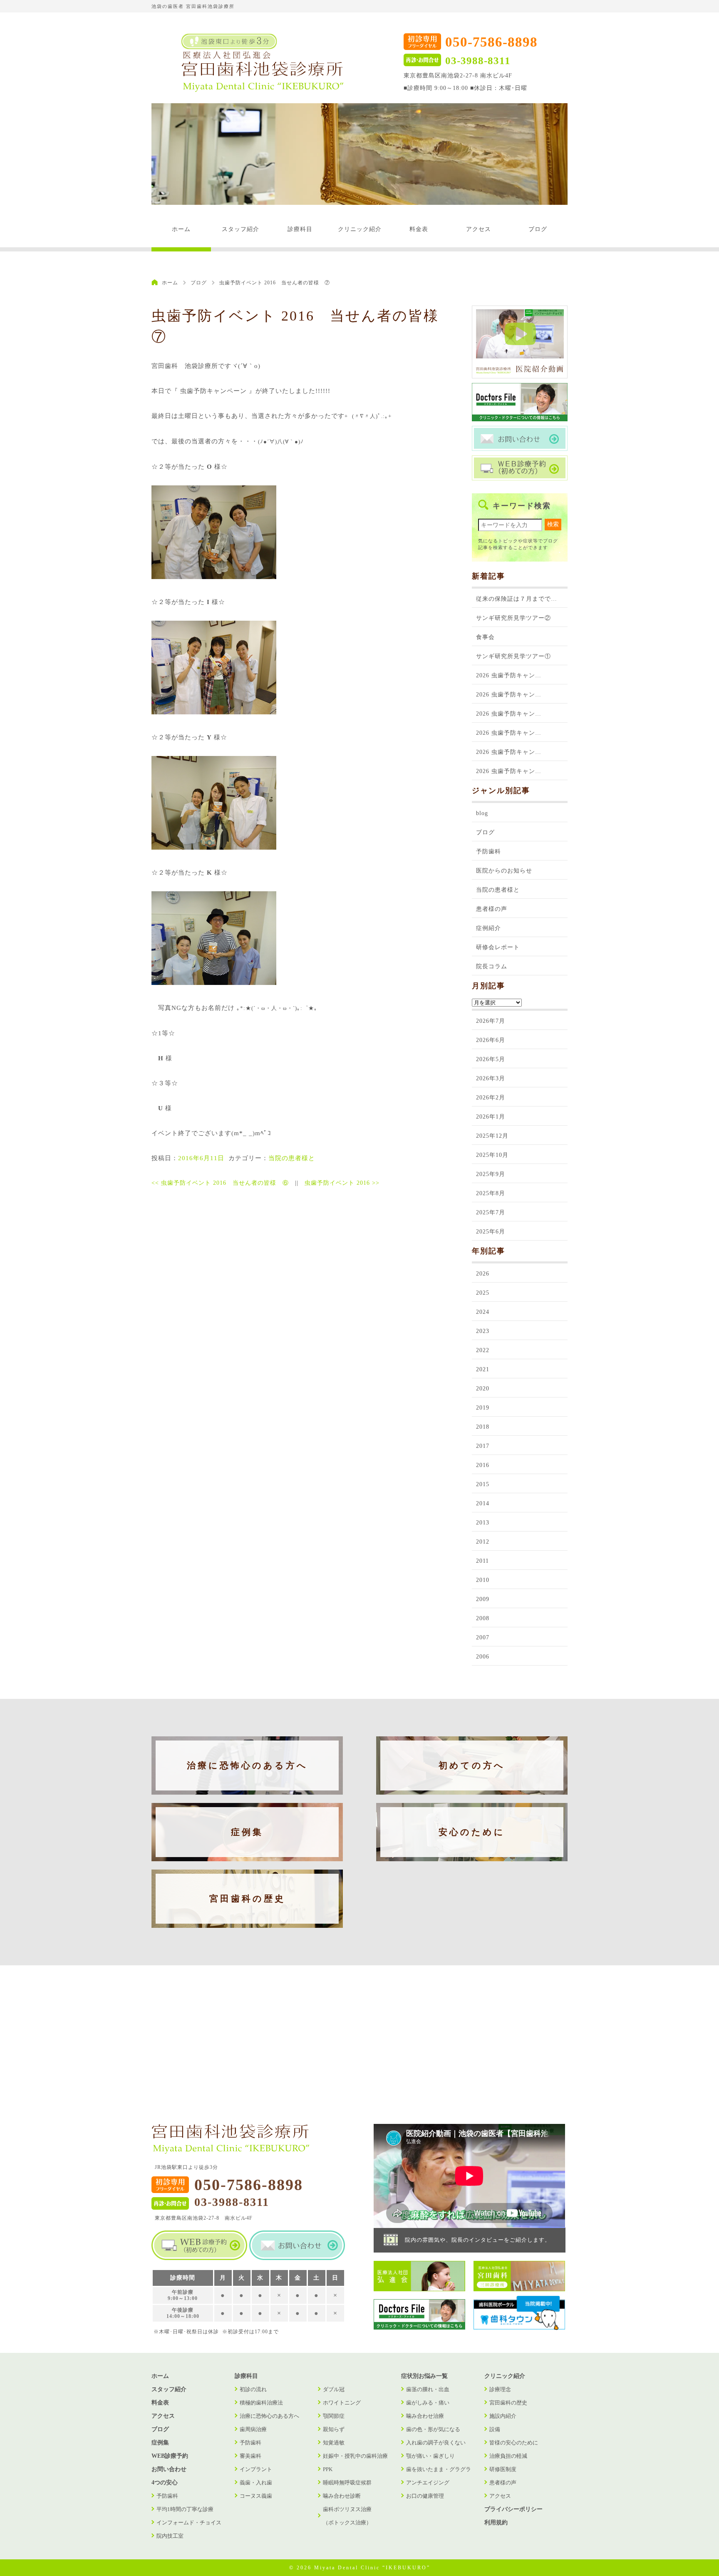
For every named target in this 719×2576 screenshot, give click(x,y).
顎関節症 (334, 2416)
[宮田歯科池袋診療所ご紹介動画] (520, 377)
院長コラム (492, 966)
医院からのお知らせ (504, 871)
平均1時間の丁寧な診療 (185, 2509)
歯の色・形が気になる (433, 2429)
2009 (483, 1599)
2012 (483, 1542)
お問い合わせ (169, 2469)
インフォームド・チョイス (189, 2523)
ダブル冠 (334, 2389)
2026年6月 (491, 1040)
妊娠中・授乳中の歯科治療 (355, 2456)
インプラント (256, 2469)
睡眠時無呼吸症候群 (347, 2483)
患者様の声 (492, 909)
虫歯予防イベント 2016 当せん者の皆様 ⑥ (220, 1183)
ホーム (181, 229)
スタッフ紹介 (240, 229)
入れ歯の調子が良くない (436, 2443)
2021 (483, 1369)
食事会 (485, 637)
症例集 (247, 1832)
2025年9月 (491, 1174)
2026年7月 (491, 1021)
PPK (328, 2469)
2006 (483, 1657)
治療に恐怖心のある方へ (247, 1765)
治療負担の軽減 (508, 2456)
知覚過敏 (334, 2443)
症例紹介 (488, 928)
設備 (495, 2429)
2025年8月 (491, 1193)
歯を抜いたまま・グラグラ (439, 2469)
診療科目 (300, 229)
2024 (483, 1312)
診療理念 (500, 2389)
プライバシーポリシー (513, 2509)
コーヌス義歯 (256, 2496)
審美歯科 (250, 2456)
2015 (483, 1484)
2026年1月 (491, 1117)
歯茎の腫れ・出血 (428, 2389)
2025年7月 (491, 1212)
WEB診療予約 (170, 2456)
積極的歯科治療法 (261, 2403)
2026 (483, 1274)
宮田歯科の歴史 (247, 1899)
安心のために (472, 1832)
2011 (482, 1561)
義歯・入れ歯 (256, 2483)
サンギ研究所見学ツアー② (513, 618)
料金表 (419, 229)
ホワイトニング (342, 2403)
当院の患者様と (292, 1158)
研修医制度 (503, 2469)
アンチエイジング (428, 2483)
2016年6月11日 (201, 1158)
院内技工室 (170, 2536)
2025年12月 (492, 1136)
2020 (483, 1389)
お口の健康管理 (425, 2496)
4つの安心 (165, 2483)
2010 (483, 1580)
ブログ (538, 229)
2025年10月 (492, 1155)
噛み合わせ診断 (342, 2496)
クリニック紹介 (360, 229)
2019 (483, 1408)
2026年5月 (491, 1059)
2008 (483, 1618)
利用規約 (496, 2523)
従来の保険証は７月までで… (517, 599)
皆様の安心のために (514, 2443)
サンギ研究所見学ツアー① (513, 656)
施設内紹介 (503, 2416)
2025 (483, 1293)
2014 (483, 1503)
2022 (483, 1350)
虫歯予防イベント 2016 (342, 1183)
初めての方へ (472, 1765)
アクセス (479, 229)
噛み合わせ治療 (425, 2416)
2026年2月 (491, 1098)
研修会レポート (498, 947)
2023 (483, 1331)
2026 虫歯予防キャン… (509, 675)
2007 (483, 1637)
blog (482, 813)
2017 (483, 1446)
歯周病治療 (253, 2429)
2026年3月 (491, 1078)
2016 (483, 1465)
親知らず (334, 2429)
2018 (483, 1427)
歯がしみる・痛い (428, 2403)
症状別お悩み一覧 (424, 2376)
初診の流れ (253, 2389)
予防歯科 (488, 852)
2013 (483, 1523)
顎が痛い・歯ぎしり (430, 2456)
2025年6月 (491, 1232)
